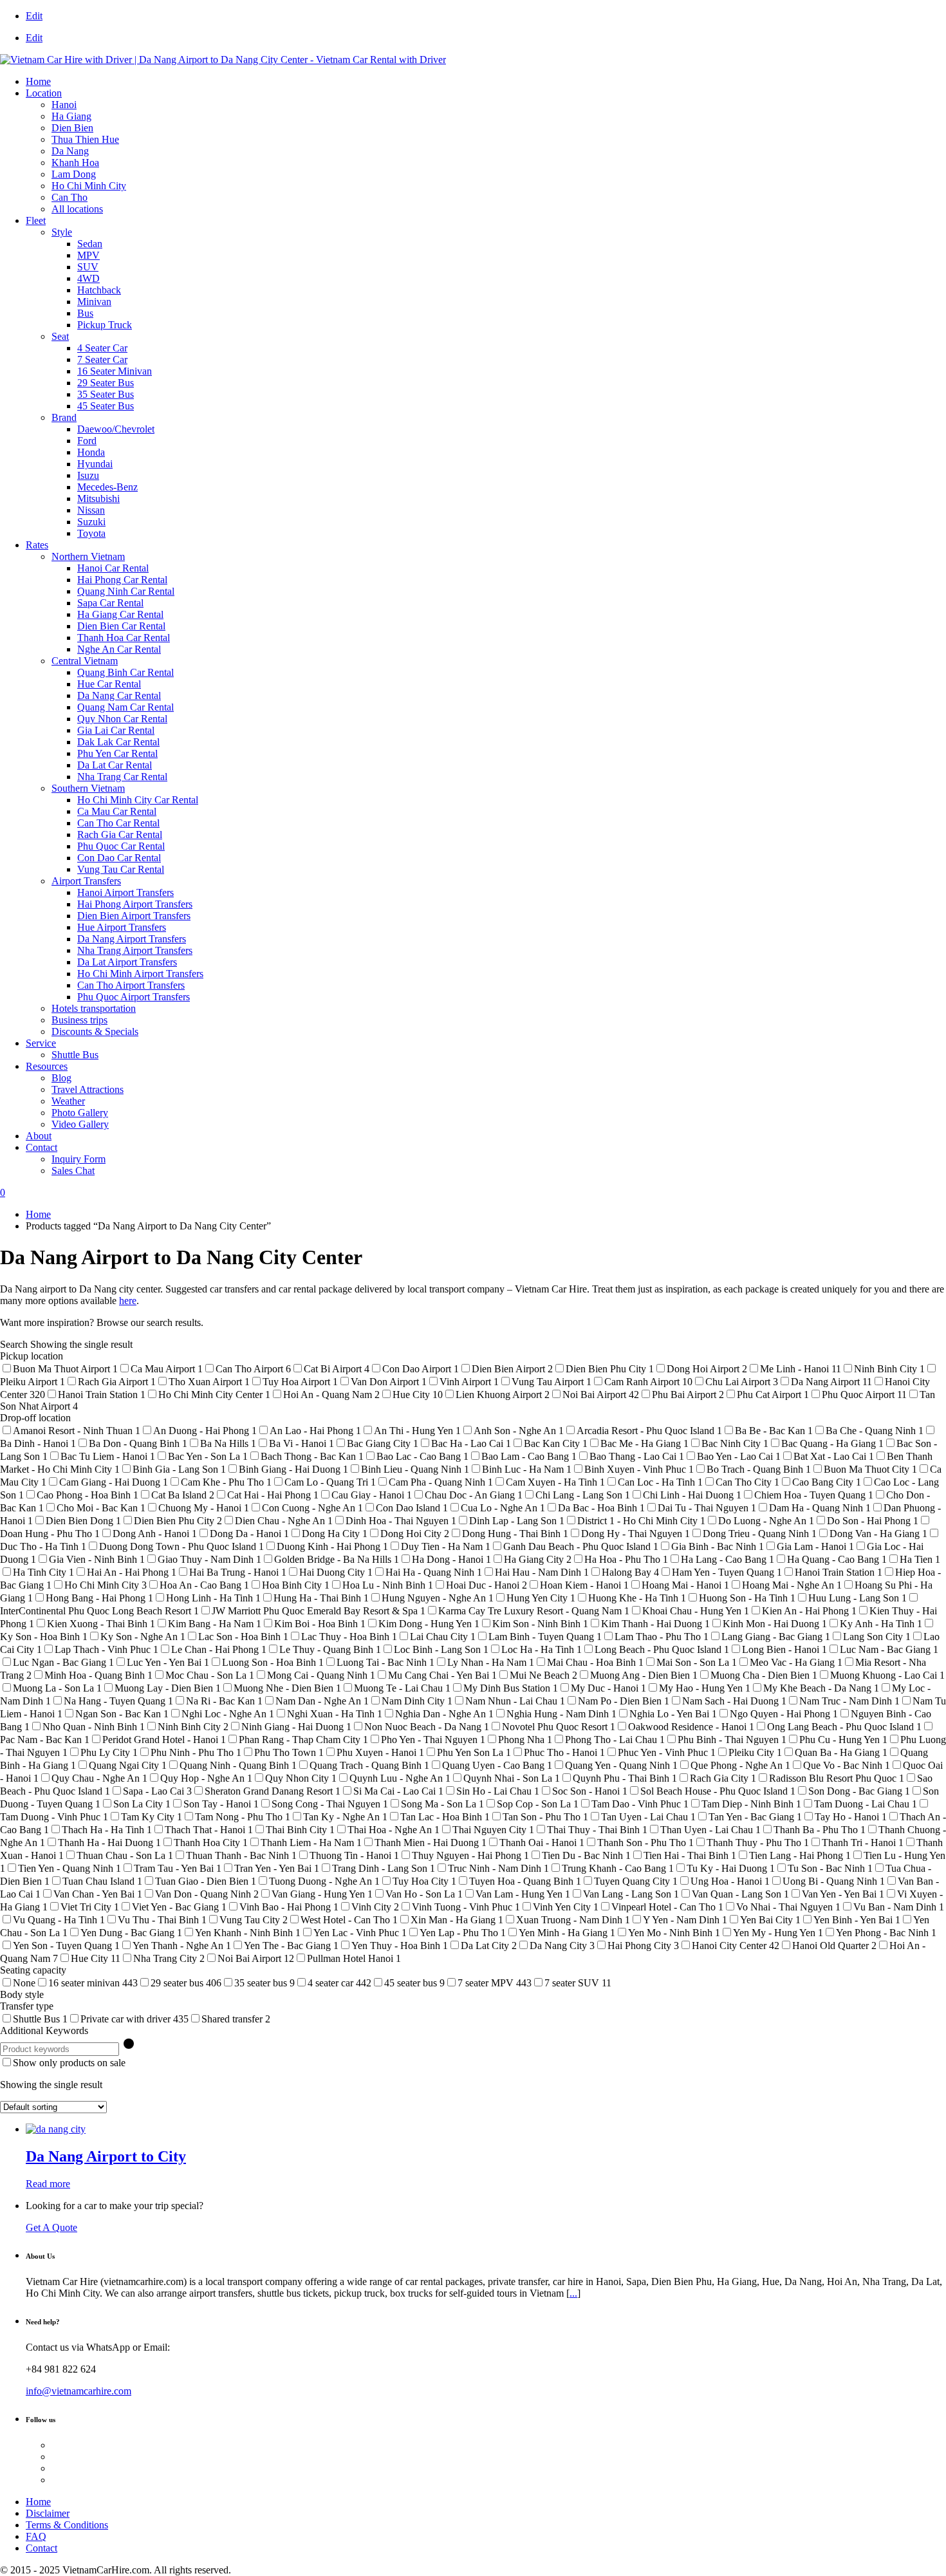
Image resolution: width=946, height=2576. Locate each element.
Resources (47, 1066)
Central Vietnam (85, 661)
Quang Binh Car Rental (125, 672)
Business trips (79, 1020)
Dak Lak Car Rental (118, 742)
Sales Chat (73, 1171)
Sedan (90, 244)
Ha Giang (71, 116)
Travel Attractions (88, 1089)
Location (44, 93)
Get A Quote (51, 2227)
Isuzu (88, 475)
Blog (61, 1078)
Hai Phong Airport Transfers (135, 904)
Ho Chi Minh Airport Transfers (140, 974)
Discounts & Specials (95, 1031)
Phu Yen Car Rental (117, 753)
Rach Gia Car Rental (120, 835)
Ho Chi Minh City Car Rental (138, 800)
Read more (48, 2184)
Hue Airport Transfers (122, 927)
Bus (85, 313)
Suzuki (91, 522)
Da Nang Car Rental (119, 695)
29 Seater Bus (106, 383)
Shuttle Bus (75, 1055)
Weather (68, 1101)
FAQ (36, 2536)
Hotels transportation (94, 1008)
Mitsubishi (98, 499)
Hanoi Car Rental (113, 568)
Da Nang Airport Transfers (132, 939)
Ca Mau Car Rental (117, 811)
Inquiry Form (79, 1159)
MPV (88, 255)
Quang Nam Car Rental (125, 707)
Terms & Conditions (67, 2525)
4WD (88, 278)
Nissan (91, 510)
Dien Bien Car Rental (121, 626)
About (39, 1136)
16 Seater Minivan (115, 371)
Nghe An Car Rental (119, 649)
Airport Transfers (86, 881)
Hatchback (99, 290)
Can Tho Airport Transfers (131, 985)
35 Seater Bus (106, 394)
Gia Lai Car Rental (116, 730)
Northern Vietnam (88, 556)
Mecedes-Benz (107, 487)
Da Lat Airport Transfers (127, 962)
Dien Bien (72, 128)
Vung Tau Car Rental (121, 869)
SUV (88, 267)
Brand (64, 417)
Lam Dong (74, 174)
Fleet (36, 220)
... (573, 2293)
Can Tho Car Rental (118, 823)
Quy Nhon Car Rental (122, 719)
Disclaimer (48, 2513)
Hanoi (64, 105)
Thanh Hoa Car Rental (124, 638)
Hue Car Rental (109, 684)
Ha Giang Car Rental (120, 614)
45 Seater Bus (106, 406)
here (128, 1301)
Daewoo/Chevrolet (116, 429)
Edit (34, 16)
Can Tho (70, 197)
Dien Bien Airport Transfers (134, 916)
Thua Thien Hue (85, 139)
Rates (37, 545)
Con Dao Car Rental (119, 858)
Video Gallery (80, 1124)
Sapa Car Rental (110, 603)
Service (41, 1043)
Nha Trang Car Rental (122, 777)
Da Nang (70, 151)
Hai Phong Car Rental (122, 580)
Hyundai (95, 464)
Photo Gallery (80, 1113)
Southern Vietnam (88, 788)
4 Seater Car (102, 348)
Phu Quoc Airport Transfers (134, 997)
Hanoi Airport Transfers (125, 892)
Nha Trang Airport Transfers (135, 950)
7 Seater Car (102, 359)
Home (38, 81)
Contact (42, 1147)
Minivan (94, 302)
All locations (77, 209)
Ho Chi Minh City (89, 186)
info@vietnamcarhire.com (79, 2391)
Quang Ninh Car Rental (126, 591)
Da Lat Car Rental (115, 765)
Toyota (91, 533)
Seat (60, 336)
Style (62, 232)
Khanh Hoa (75, 163)
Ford (87, 441)
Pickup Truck (105, 325)
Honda (91, 452)
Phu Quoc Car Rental (121, 846)
